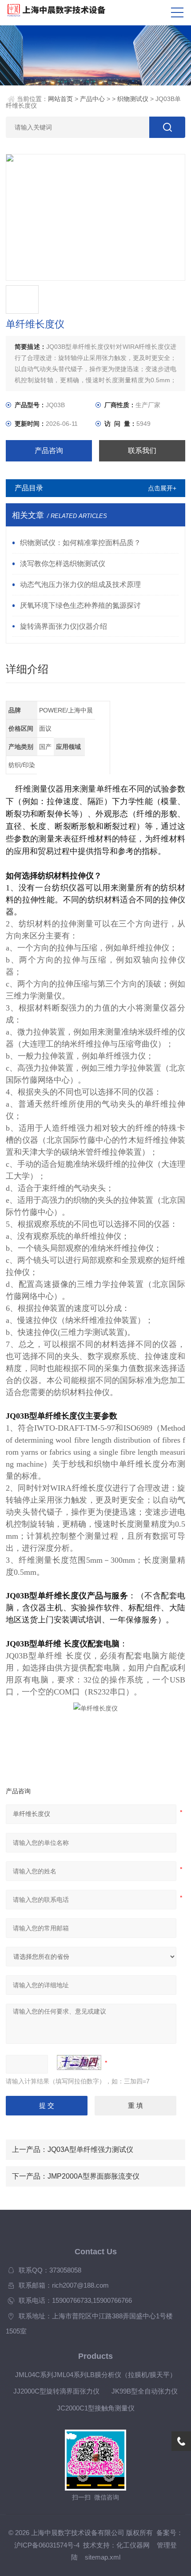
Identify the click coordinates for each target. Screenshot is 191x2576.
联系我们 (142, 451)
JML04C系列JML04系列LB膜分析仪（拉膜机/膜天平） (96, 2375)
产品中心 (92, 99)
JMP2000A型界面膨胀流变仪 (94, 2176)
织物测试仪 (133, 99)
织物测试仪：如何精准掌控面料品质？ (80, 542)
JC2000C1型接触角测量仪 (96, 2408)
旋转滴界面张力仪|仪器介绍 (64, 626)
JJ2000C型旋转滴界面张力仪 (56, 2391)
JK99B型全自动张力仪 (145, 2391)
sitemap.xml (103, 2557)
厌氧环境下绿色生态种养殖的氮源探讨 (80, 605)
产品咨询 (49, 451)
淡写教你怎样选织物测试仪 (63, 563)
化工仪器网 (133, 2545)
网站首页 (60, 99)
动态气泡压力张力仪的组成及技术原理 (80, 584)
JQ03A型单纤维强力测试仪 (90, 2149)
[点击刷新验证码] (79, 2062)
